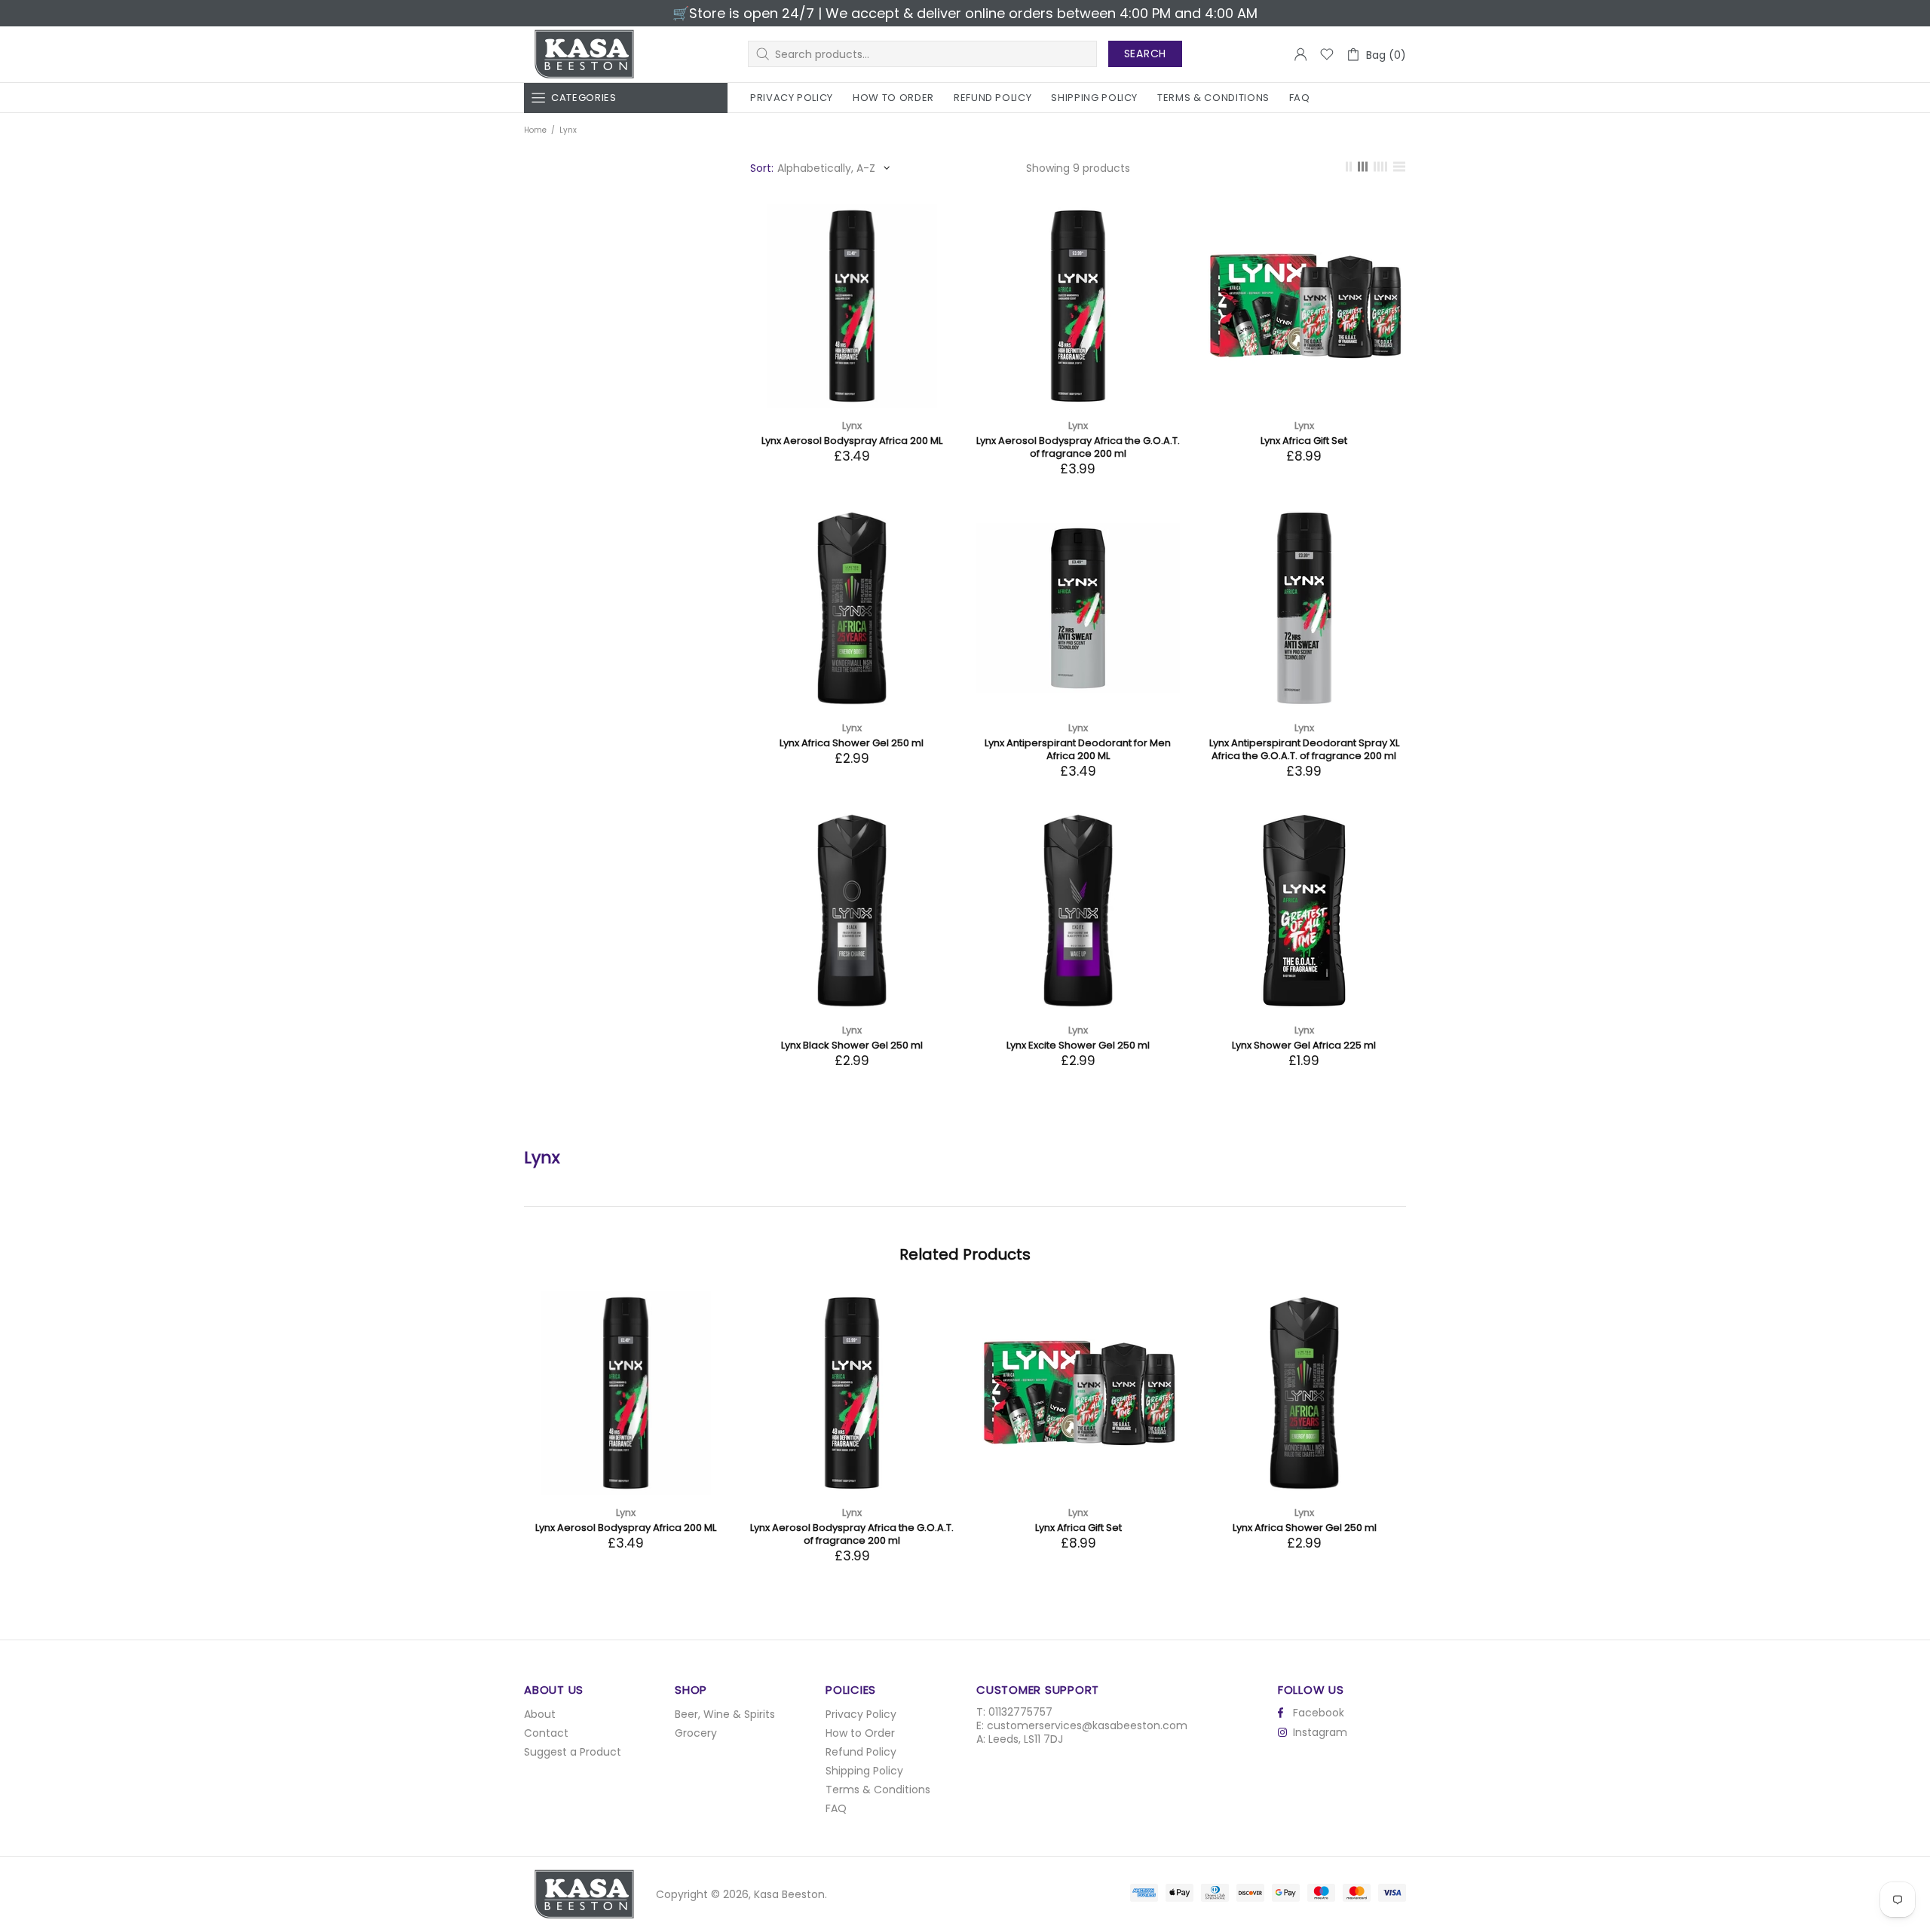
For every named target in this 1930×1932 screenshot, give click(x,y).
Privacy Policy (861, 1714)
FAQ (836, 1808)
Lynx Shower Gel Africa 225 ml (1304, 1045)
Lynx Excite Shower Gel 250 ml (1078, 1045)
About (540, 1714)
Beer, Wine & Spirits (725, 1714)
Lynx (852, 426)
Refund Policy (861, 1752)
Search (1145, 54)
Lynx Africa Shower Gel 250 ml (852, 743)
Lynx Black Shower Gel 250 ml (852, 1045)
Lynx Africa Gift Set (1304, 441)
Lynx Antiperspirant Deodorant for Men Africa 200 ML (1078, 749)
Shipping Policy (864, 1771)
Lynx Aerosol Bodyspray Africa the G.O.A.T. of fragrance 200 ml (1078, 447)
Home (535, 130)
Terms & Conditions (878, 1790)
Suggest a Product (573, 1752)
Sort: (762, 168)
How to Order (860, 1733)
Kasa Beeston (584, 54)
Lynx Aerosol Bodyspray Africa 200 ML (852, 441)
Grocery (696, 1733)
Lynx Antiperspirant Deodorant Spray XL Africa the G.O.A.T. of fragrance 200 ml (1304, 749)
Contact (546, 1733)
